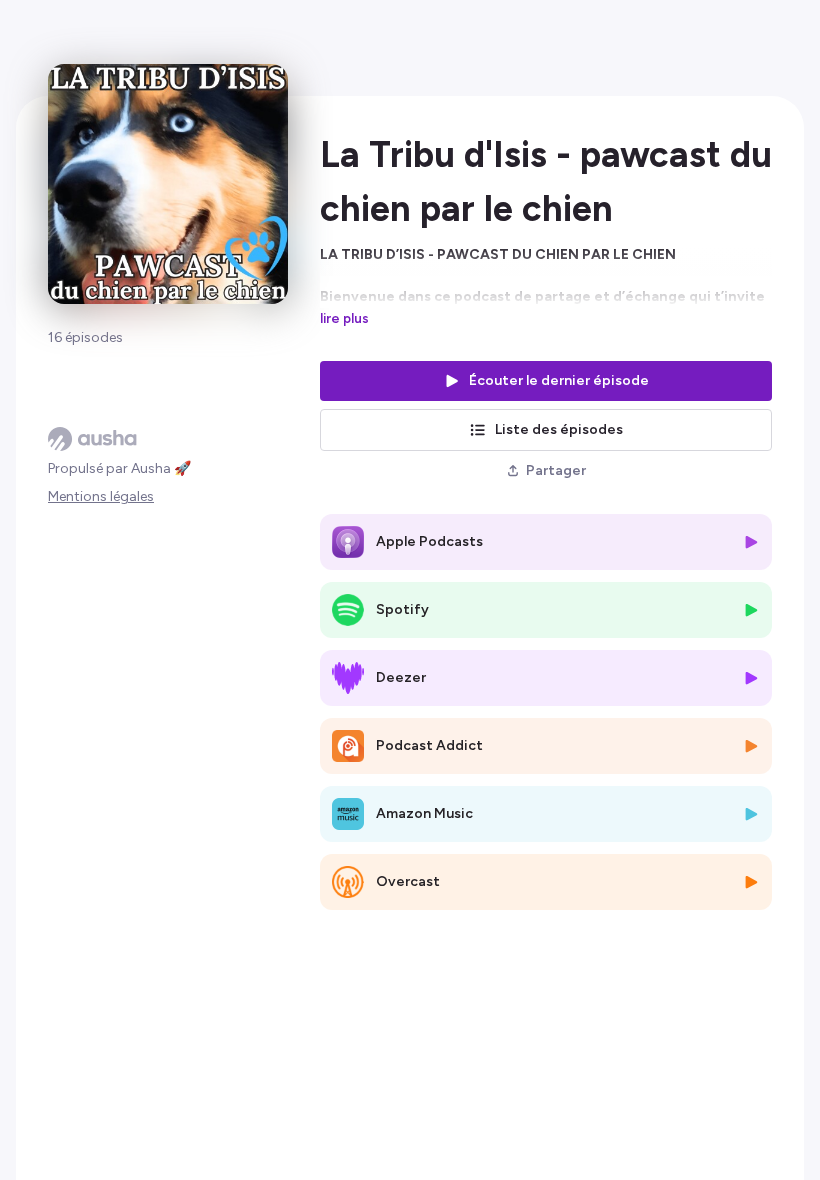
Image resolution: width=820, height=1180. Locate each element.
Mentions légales (101, 496)
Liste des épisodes (559, 429)
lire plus (344, 318)
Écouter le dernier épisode (559, 380)
